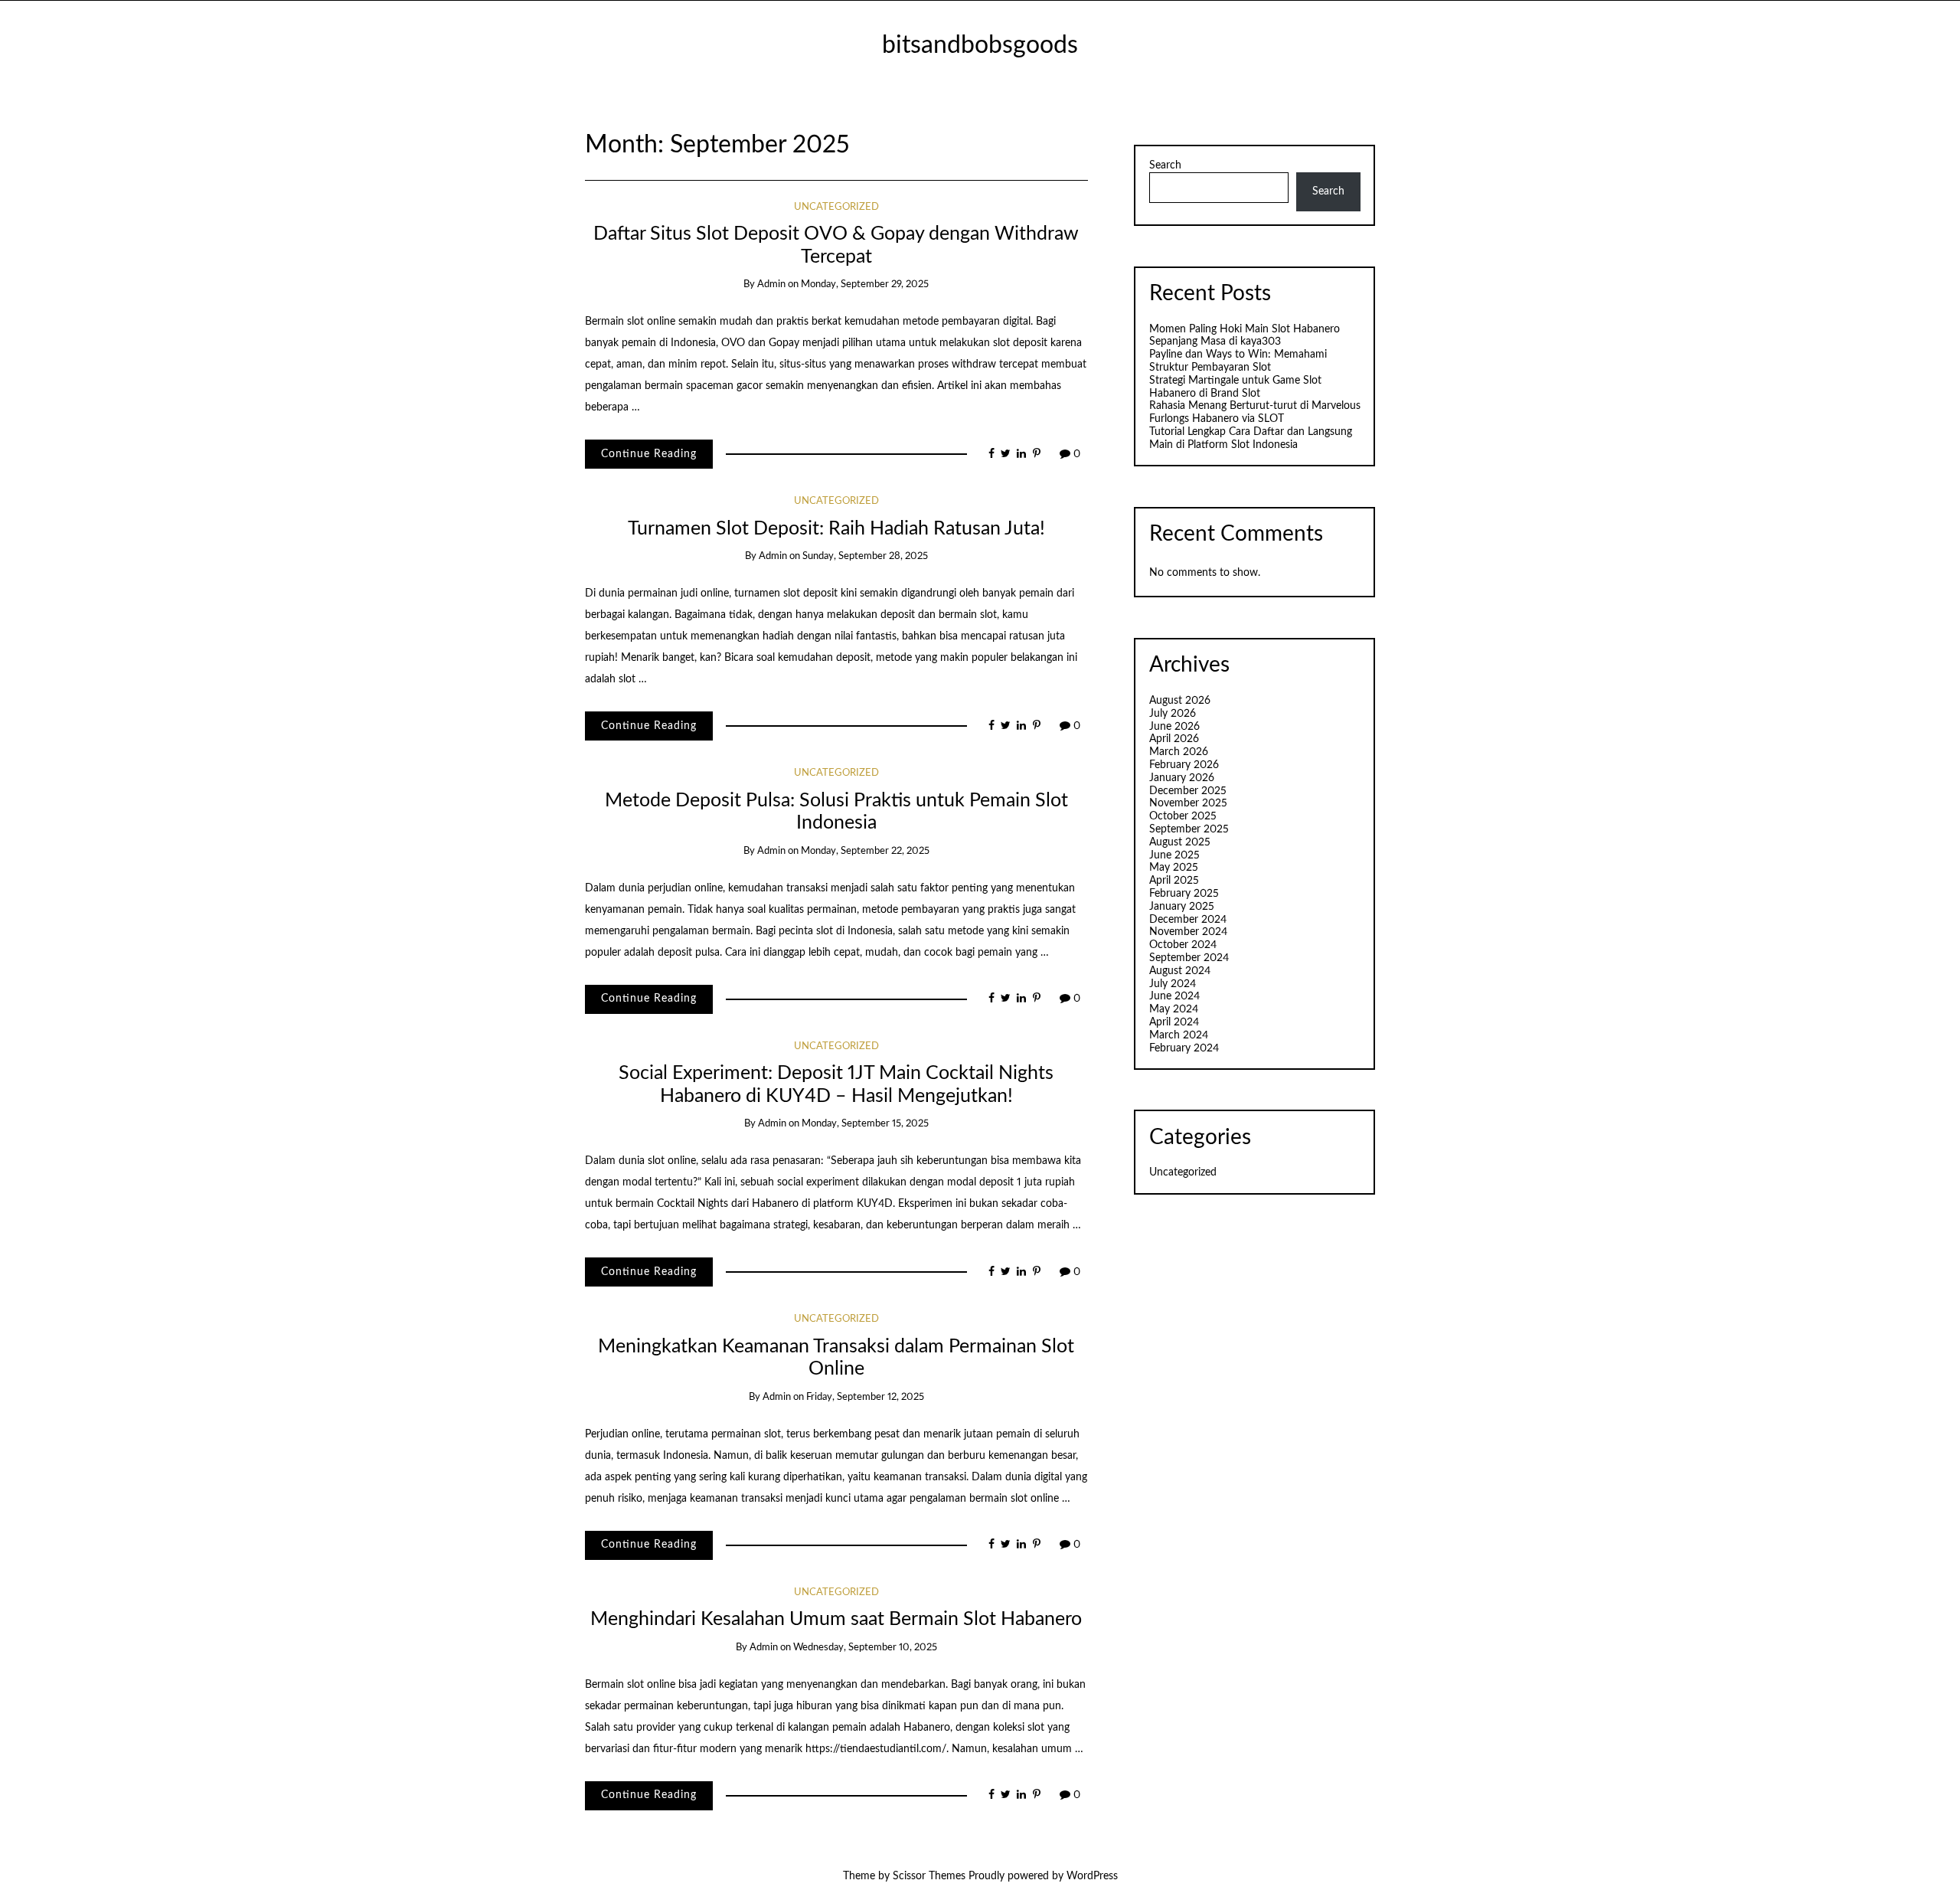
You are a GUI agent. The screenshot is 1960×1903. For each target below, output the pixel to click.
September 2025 (1189, 829)
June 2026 (1174, 727)
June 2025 (1174, 855)
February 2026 (1184, 765)
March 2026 (1179, 752)
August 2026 (1180, 701)
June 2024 (1174, 996)
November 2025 (1188, 803)
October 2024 (1183, 945)
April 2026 (1174, 739)
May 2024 (1174, 1009)
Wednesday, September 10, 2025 (865, 1648)
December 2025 (1188, 791)
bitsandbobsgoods (980, 46)
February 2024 (1184, 1048)
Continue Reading (649, 454)
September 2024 (1189, 958)
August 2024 (1180, 971)
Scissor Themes (929, 1876)
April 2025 (1174, 881)
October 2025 (1183, 816)
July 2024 (1173, 984)
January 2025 (1182, 907)
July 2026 (1173, 714)
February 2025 (1184, 894)
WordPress (1092, 1876)
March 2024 (1179, 1035)
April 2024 (1174, 1022)
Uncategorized (836, 207)
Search (1165, 165)
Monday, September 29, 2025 (865, 284)
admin (771, 284)
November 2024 (1188, 932)
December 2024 (1188, 920)
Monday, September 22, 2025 (865, 851)
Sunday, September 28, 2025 (865, 556)
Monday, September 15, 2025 (865, 1124)
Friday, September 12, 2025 (865, 1397)
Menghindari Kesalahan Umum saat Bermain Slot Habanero (836, 1619)
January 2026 (1182, 778)
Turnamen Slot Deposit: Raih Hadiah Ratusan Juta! (836, 529)
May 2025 (1174, 868)
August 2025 (1180, 842)
